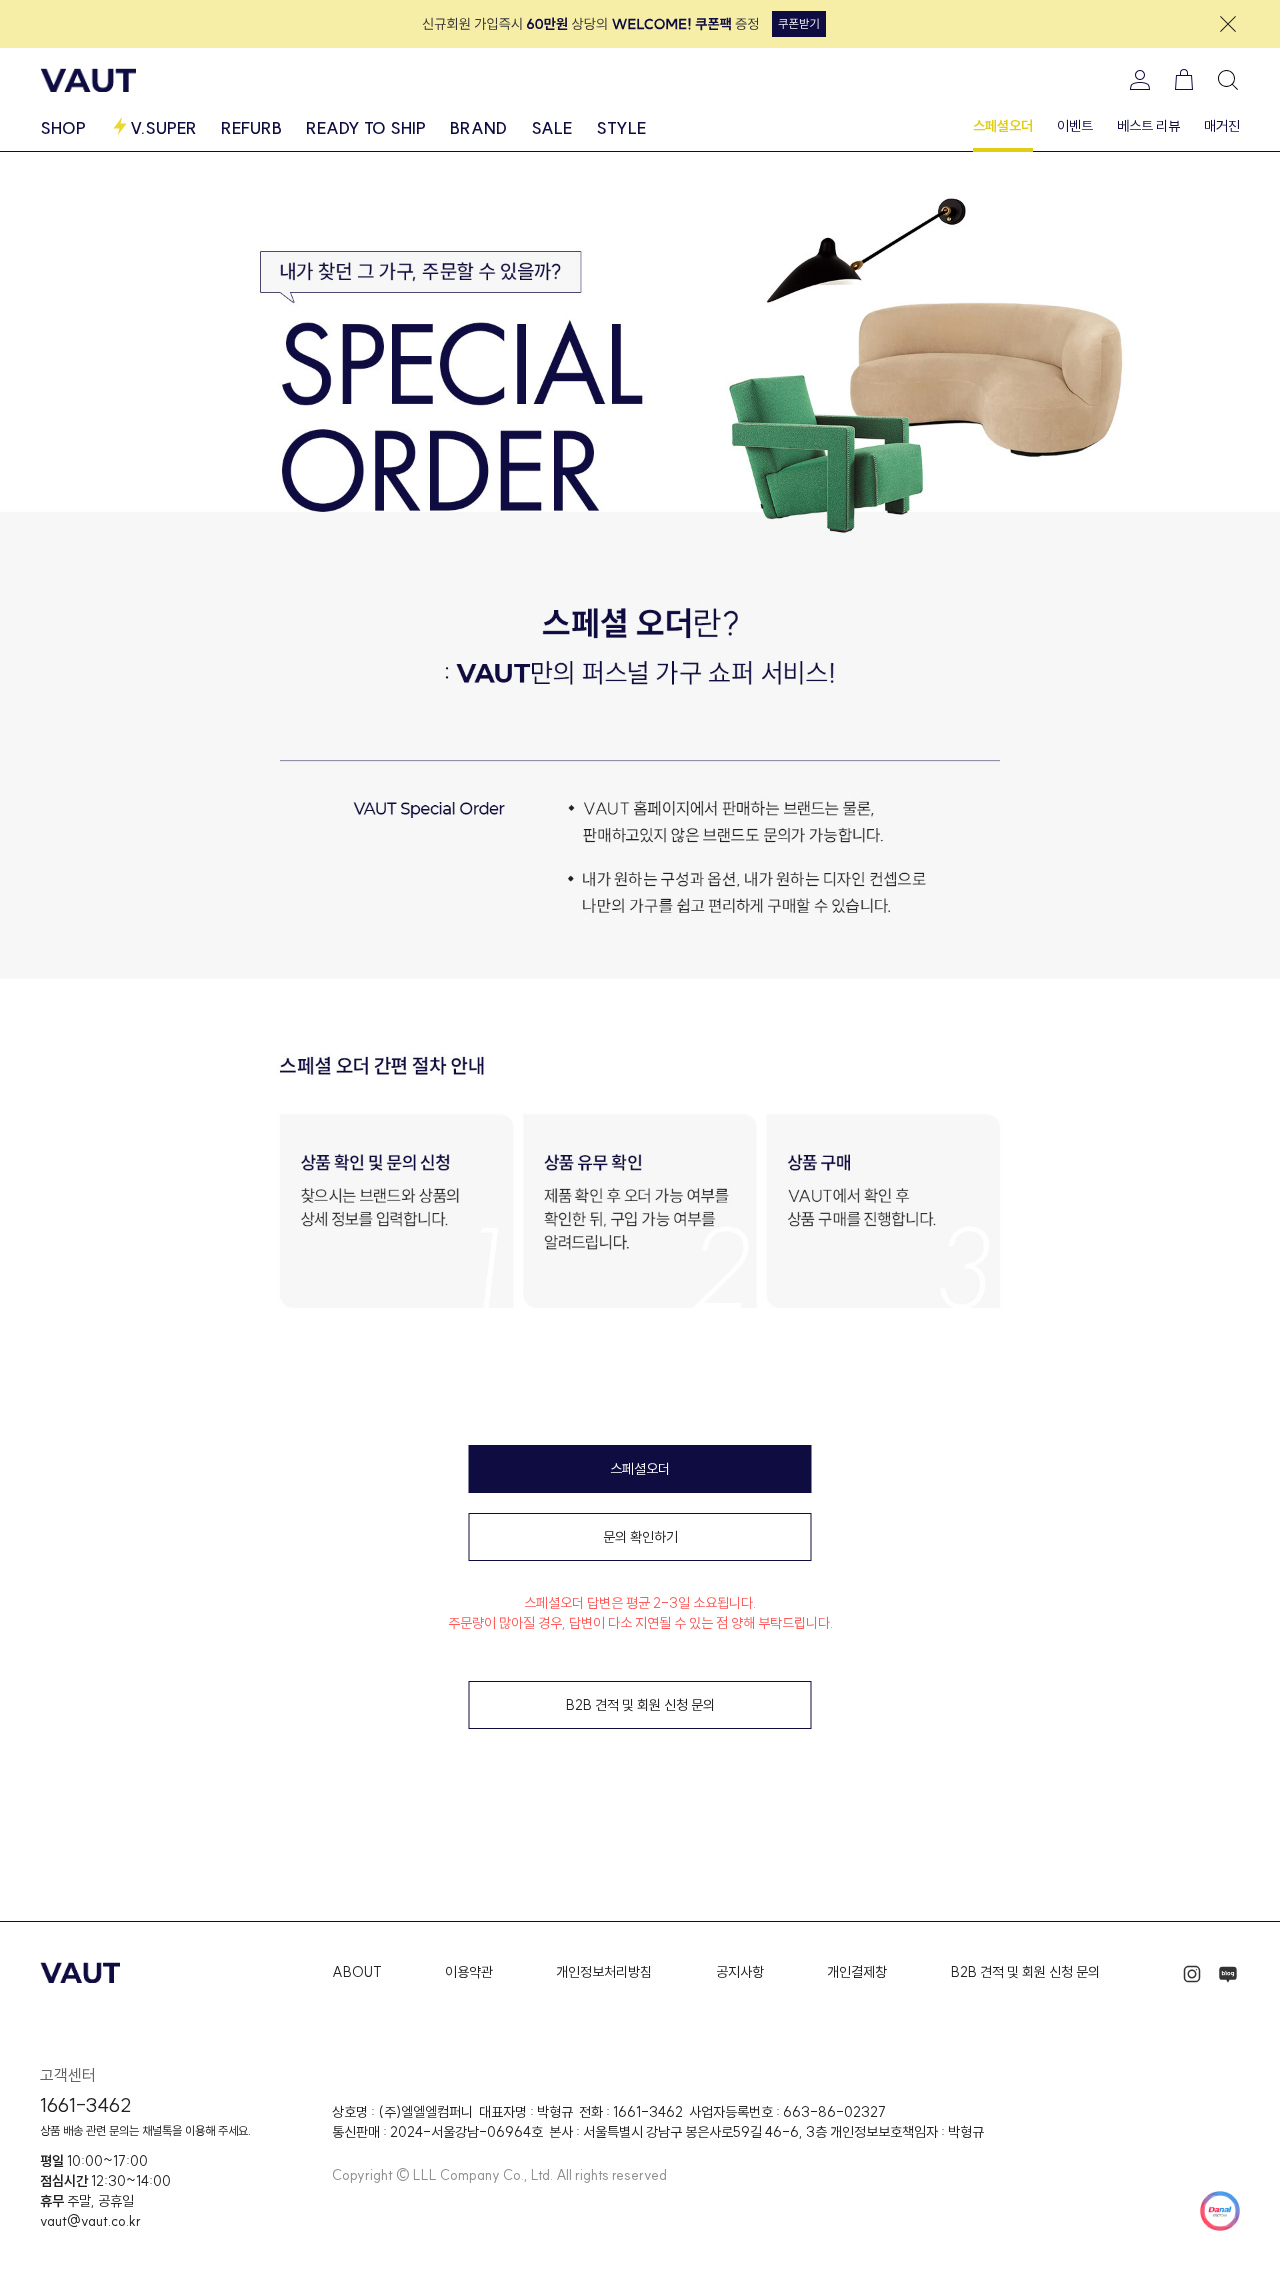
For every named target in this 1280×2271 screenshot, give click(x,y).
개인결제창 (857, 1972)
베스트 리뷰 (1148, 126)
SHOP (63, 128)
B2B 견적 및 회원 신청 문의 (1025, 1972)
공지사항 (740, 1972)
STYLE (621, 128)
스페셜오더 (1003, 126)
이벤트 (1075, 126)
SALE (551, 128)
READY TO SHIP (366, 128)
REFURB (251, 128)
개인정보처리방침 (604, 1972)
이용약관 (469, 1972)
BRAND (478, 128)
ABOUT (357, 1972)
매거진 (1222, 126)
